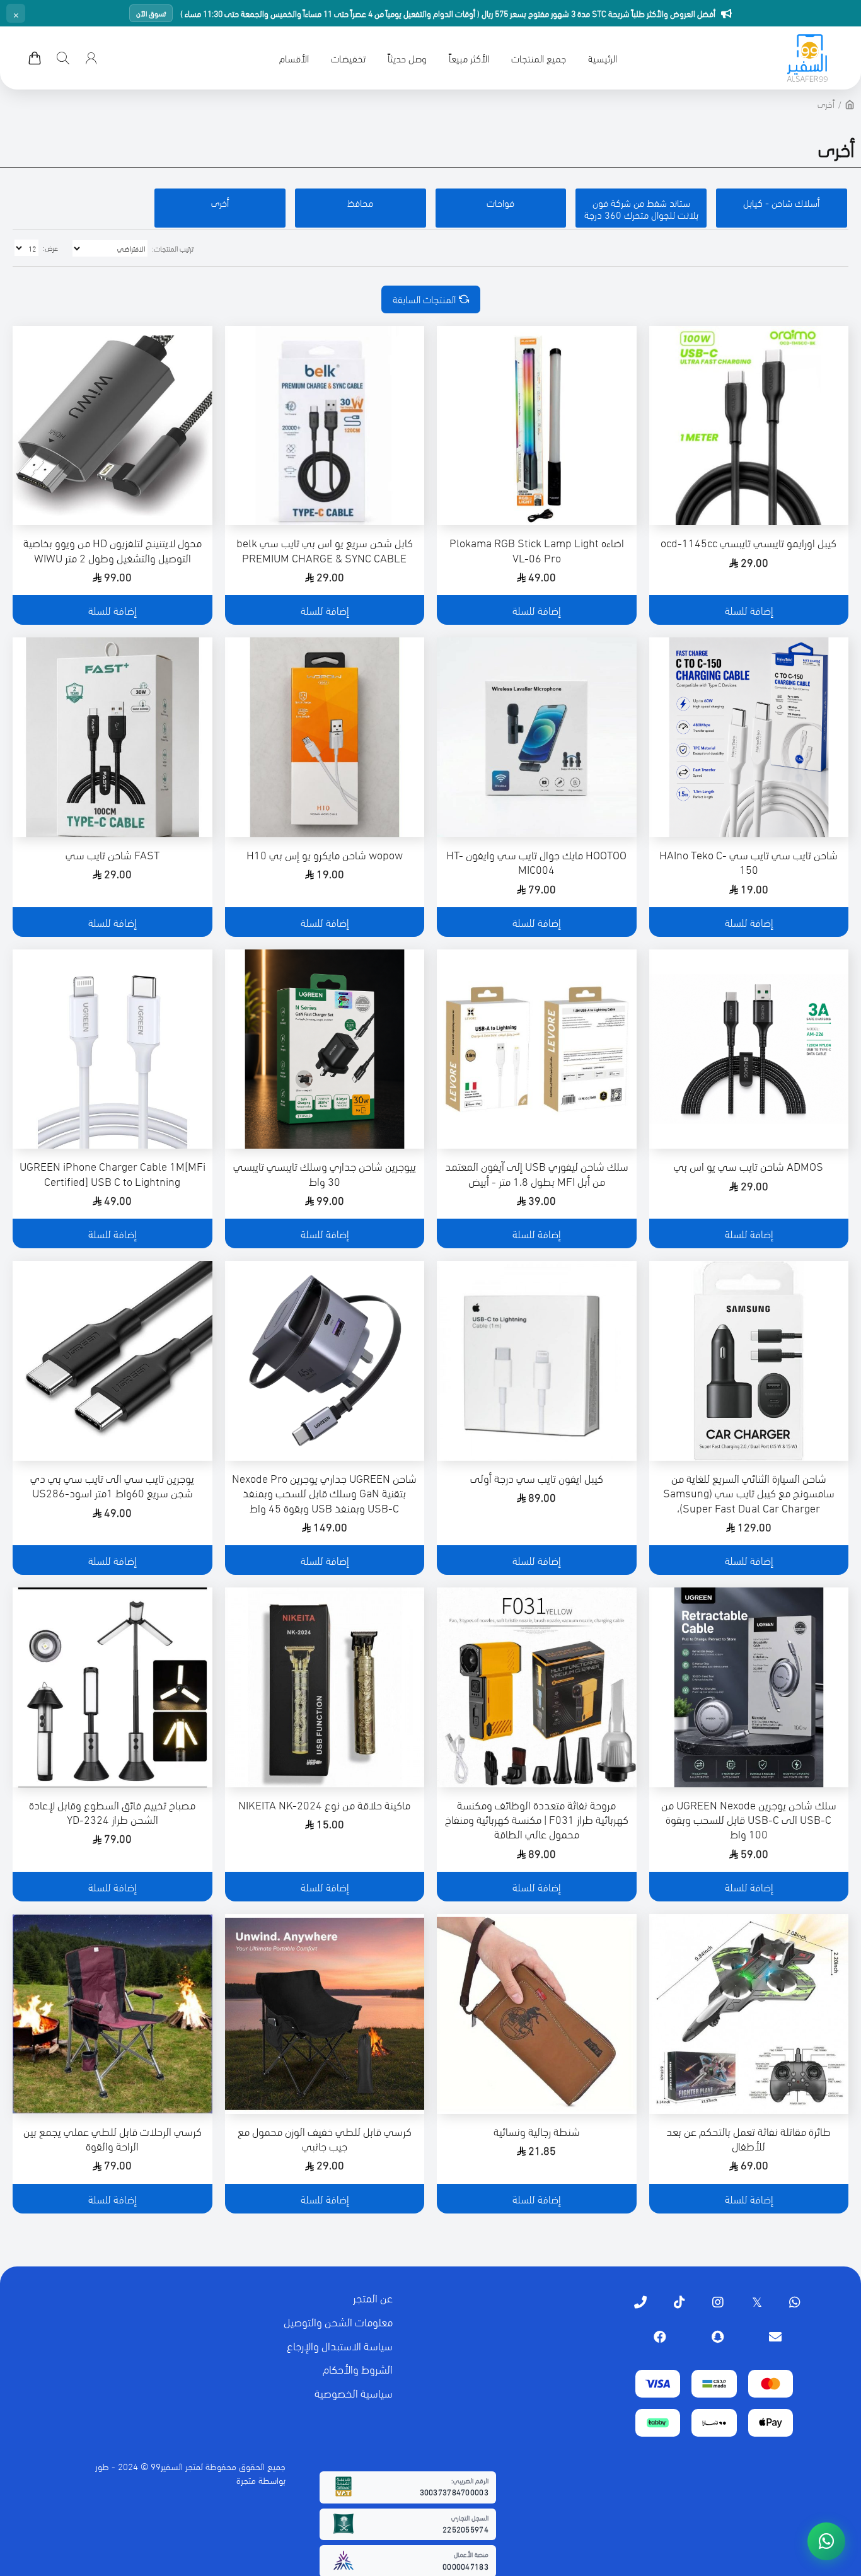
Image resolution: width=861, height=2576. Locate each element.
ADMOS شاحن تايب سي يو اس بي (748, 1165)
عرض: (50, 247)
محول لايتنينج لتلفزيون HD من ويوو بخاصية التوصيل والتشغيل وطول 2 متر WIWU (113, 549)
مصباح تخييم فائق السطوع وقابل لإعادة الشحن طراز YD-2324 (112, 1812)
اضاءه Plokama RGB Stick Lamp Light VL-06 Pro (537, 549)
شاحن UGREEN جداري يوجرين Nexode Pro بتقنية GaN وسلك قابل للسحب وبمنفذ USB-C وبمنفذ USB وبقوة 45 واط (324, 1492)
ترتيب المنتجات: (173, 248)
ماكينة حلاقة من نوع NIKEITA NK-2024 (324, 1804)
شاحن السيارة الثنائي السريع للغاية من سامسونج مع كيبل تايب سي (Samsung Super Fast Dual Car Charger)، (749, 1492)
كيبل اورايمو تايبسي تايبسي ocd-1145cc (748, 542)
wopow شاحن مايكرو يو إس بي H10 (325, 854)
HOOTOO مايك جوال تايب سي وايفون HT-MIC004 (536, 862)
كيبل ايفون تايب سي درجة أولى (537, 1477)
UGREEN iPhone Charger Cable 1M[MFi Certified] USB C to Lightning (113, 1173)
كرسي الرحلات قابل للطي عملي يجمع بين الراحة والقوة (113, 2138)
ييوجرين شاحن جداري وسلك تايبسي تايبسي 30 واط (325, 1173)
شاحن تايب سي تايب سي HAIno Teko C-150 (748, 862)
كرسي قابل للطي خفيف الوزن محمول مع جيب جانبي (325, 2138)
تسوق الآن (151, 13)
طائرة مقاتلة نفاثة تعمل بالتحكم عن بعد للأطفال (748, 2138)
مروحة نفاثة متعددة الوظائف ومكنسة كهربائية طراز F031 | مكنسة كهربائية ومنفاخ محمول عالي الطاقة (537, 1819)
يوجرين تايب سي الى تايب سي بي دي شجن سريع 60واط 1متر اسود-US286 (112, 1485)
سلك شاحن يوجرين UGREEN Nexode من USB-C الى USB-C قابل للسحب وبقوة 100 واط (749, 1819)
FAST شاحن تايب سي (113, 854)
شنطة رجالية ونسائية (537, 2131)
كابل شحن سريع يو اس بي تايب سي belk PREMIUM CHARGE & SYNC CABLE (325, 549)
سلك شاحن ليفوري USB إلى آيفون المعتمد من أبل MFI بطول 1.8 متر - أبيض (537, 1173)
